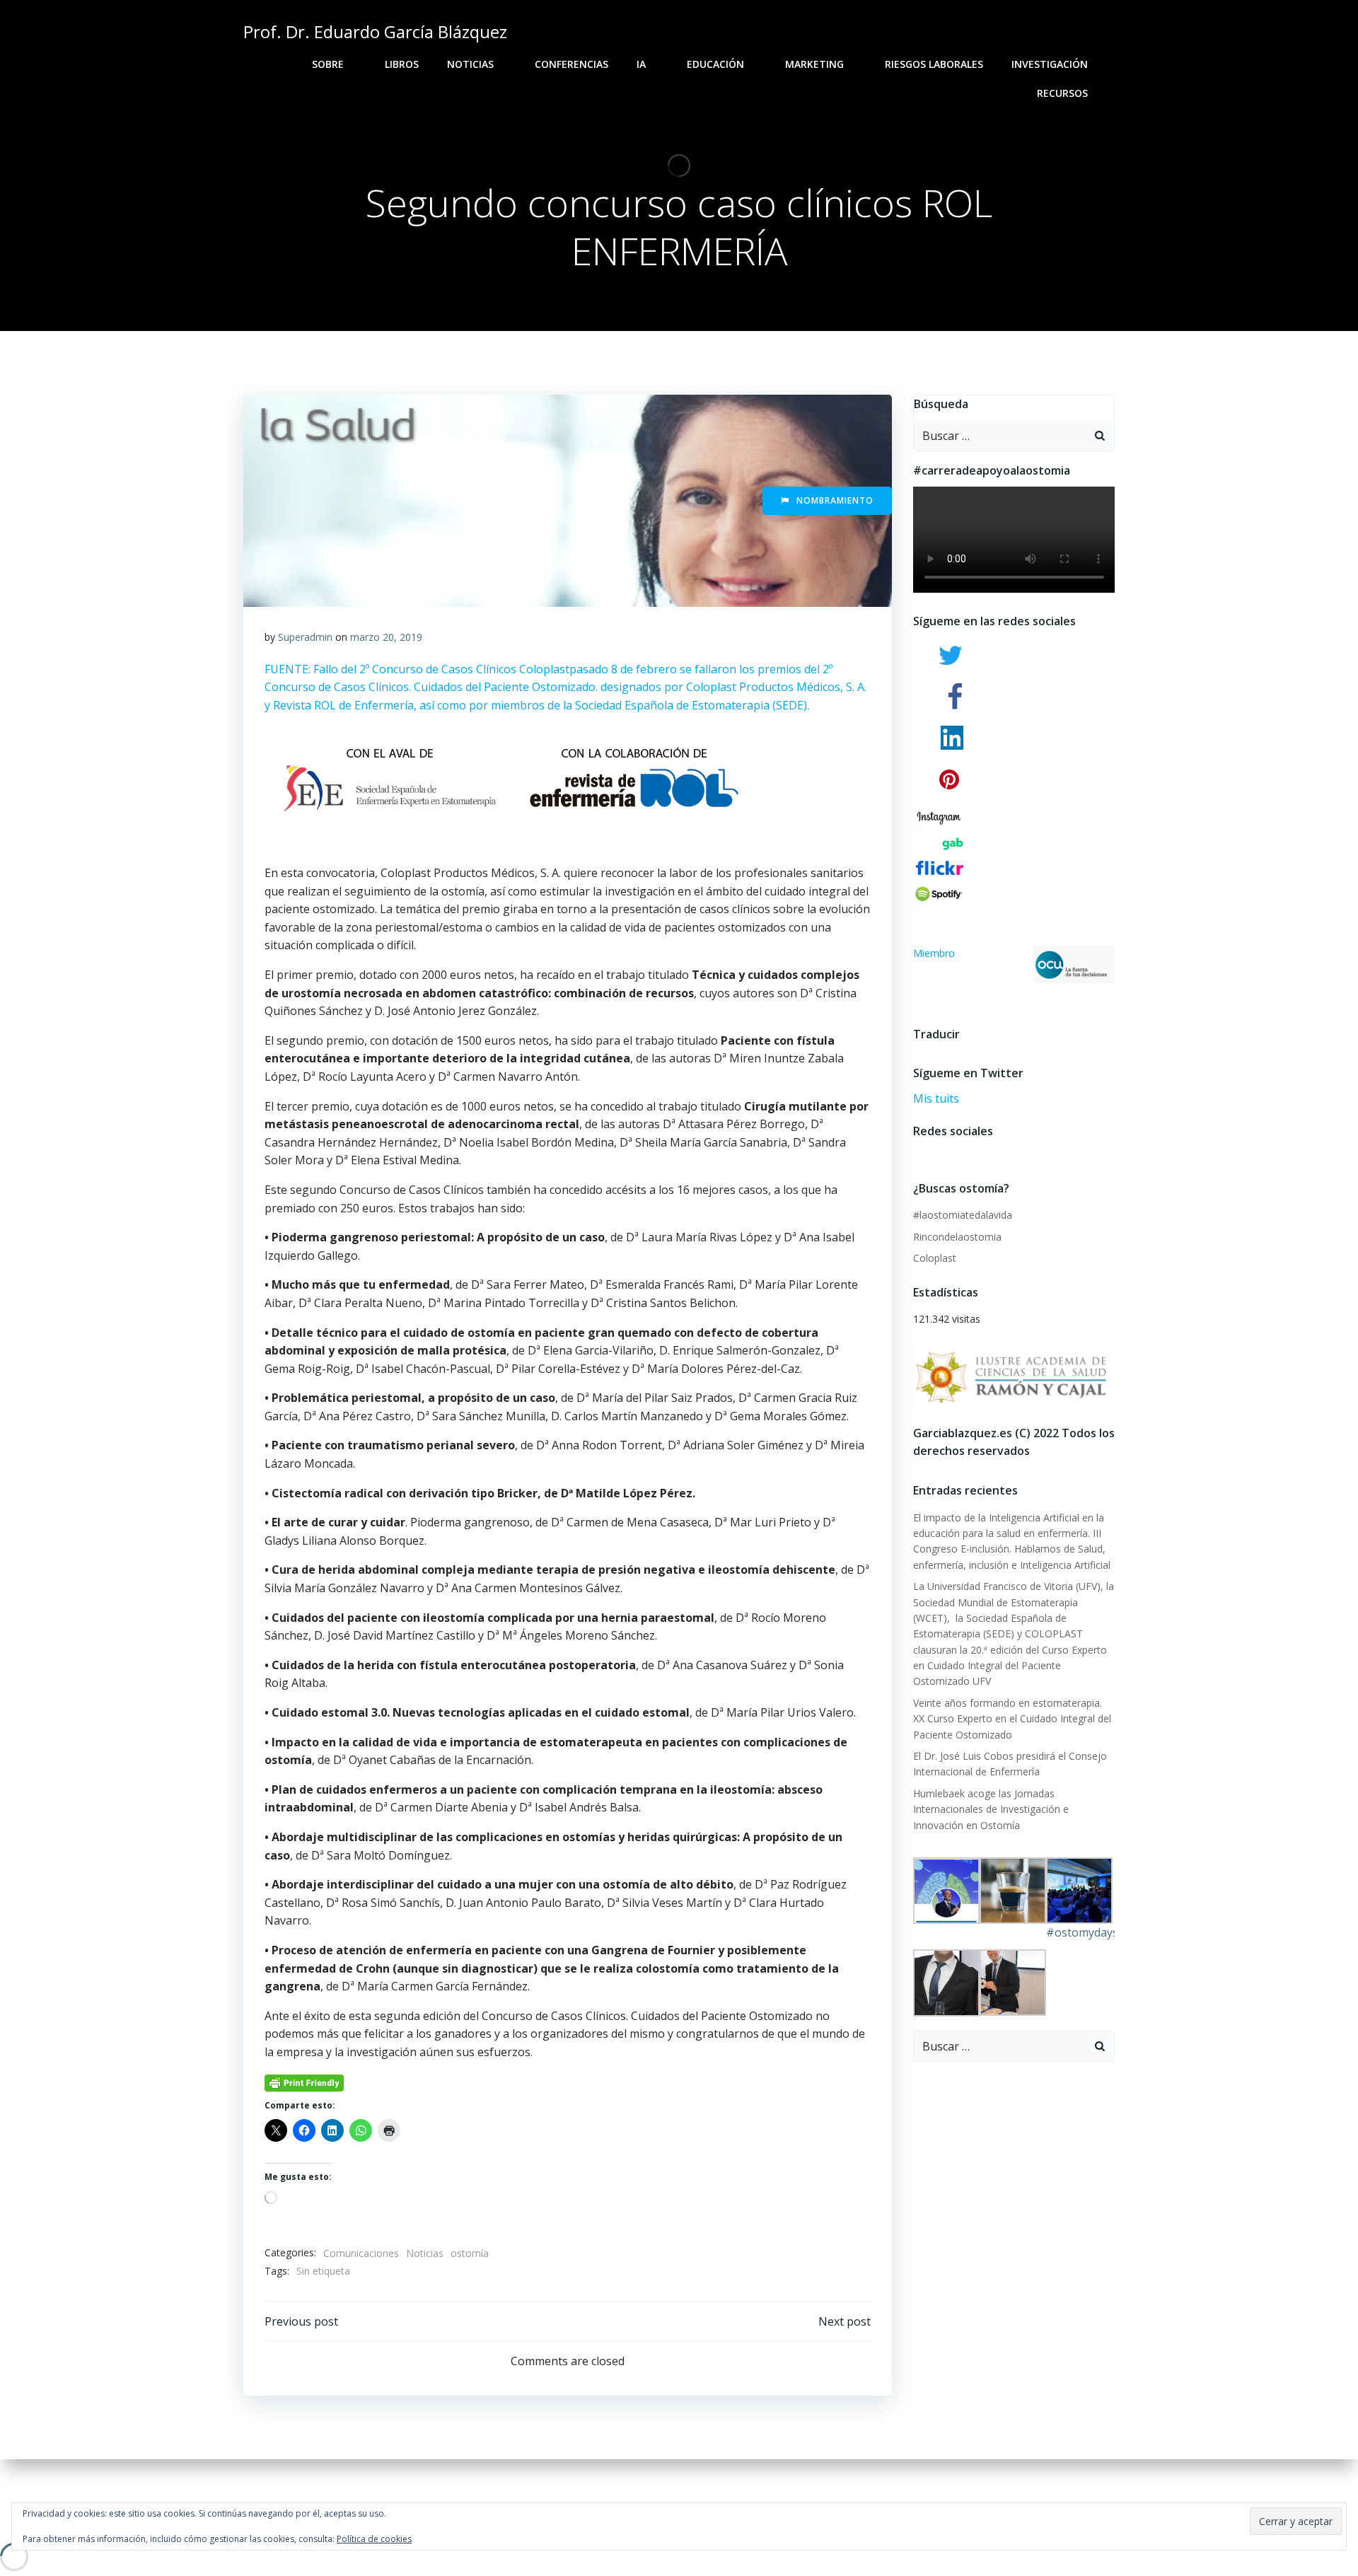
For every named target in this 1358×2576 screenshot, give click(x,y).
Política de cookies (374, 2539)
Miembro (934, 953)
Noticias (470, 64)
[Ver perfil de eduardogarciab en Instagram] (942, 1152)
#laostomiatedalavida (963, 1215)
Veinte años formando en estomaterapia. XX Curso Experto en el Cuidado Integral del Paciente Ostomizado (1012, 1719)
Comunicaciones (361, 2253)
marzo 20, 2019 (386, 637)
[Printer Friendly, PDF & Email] (304, 2082)
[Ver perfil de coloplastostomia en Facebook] (917, 1152)
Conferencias (571, 64)
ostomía (470, 2253)
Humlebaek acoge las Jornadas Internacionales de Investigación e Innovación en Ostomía (991, 1809)
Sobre (328, 64)
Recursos (1062, 93)
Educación (715, 64)
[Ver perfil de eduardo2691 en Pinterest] (955, 1152)
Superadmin (305, 637)
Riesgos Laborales (934, 64)
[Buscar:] (1000, 436)
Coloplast (935, 1258)
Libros (402, 64)
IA (641, 64)
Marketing (814, 64)
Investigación (1050, 64)
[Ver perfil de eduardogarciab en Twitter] (930, 1152)
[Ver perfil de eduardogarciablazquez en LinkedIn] (968, 1152)
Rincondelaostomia (957, 1237)
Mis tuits (936, 1098)
